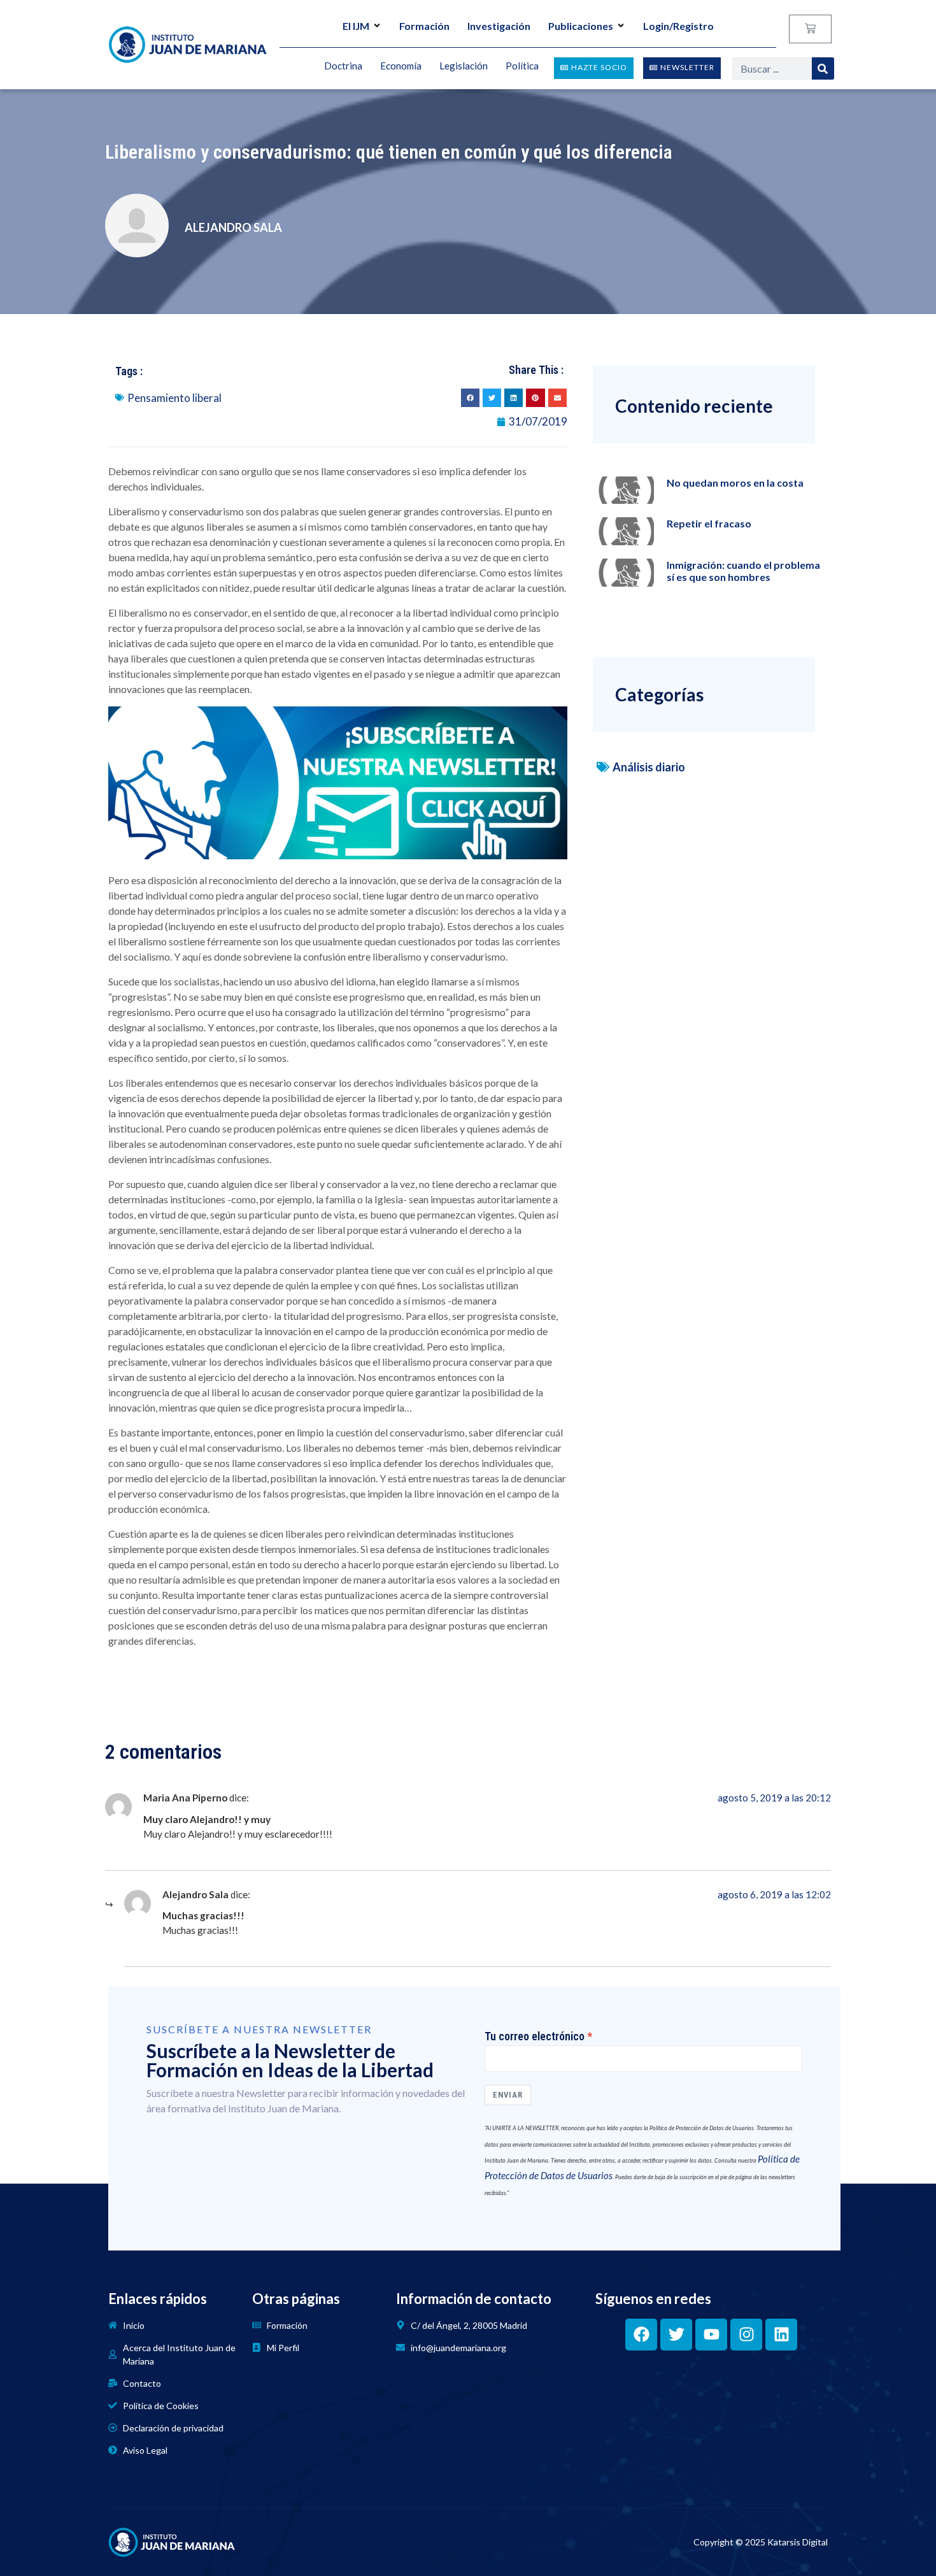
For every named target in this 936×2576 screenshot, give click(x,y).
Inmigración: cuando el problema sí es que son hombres (743, 571)
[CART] (810, 29)
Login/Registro (678, 26)
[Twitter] (676, 2335)
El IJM (356, 26)
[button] (470, 398)
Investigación (499, 26)
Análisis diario (649, 767)
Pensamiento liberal (174, 398)
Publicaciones (581, 26)
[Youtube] (711, 2335)
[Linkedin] (781, 2335)
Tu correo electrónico (535, 2036)
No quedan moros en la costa (735, 483)
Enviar (508, 2095)
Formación (424, 26)
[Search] (823, 68)
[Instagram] (746, 2335)
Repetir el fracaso (709, 523)
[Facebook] (641, 2335)
